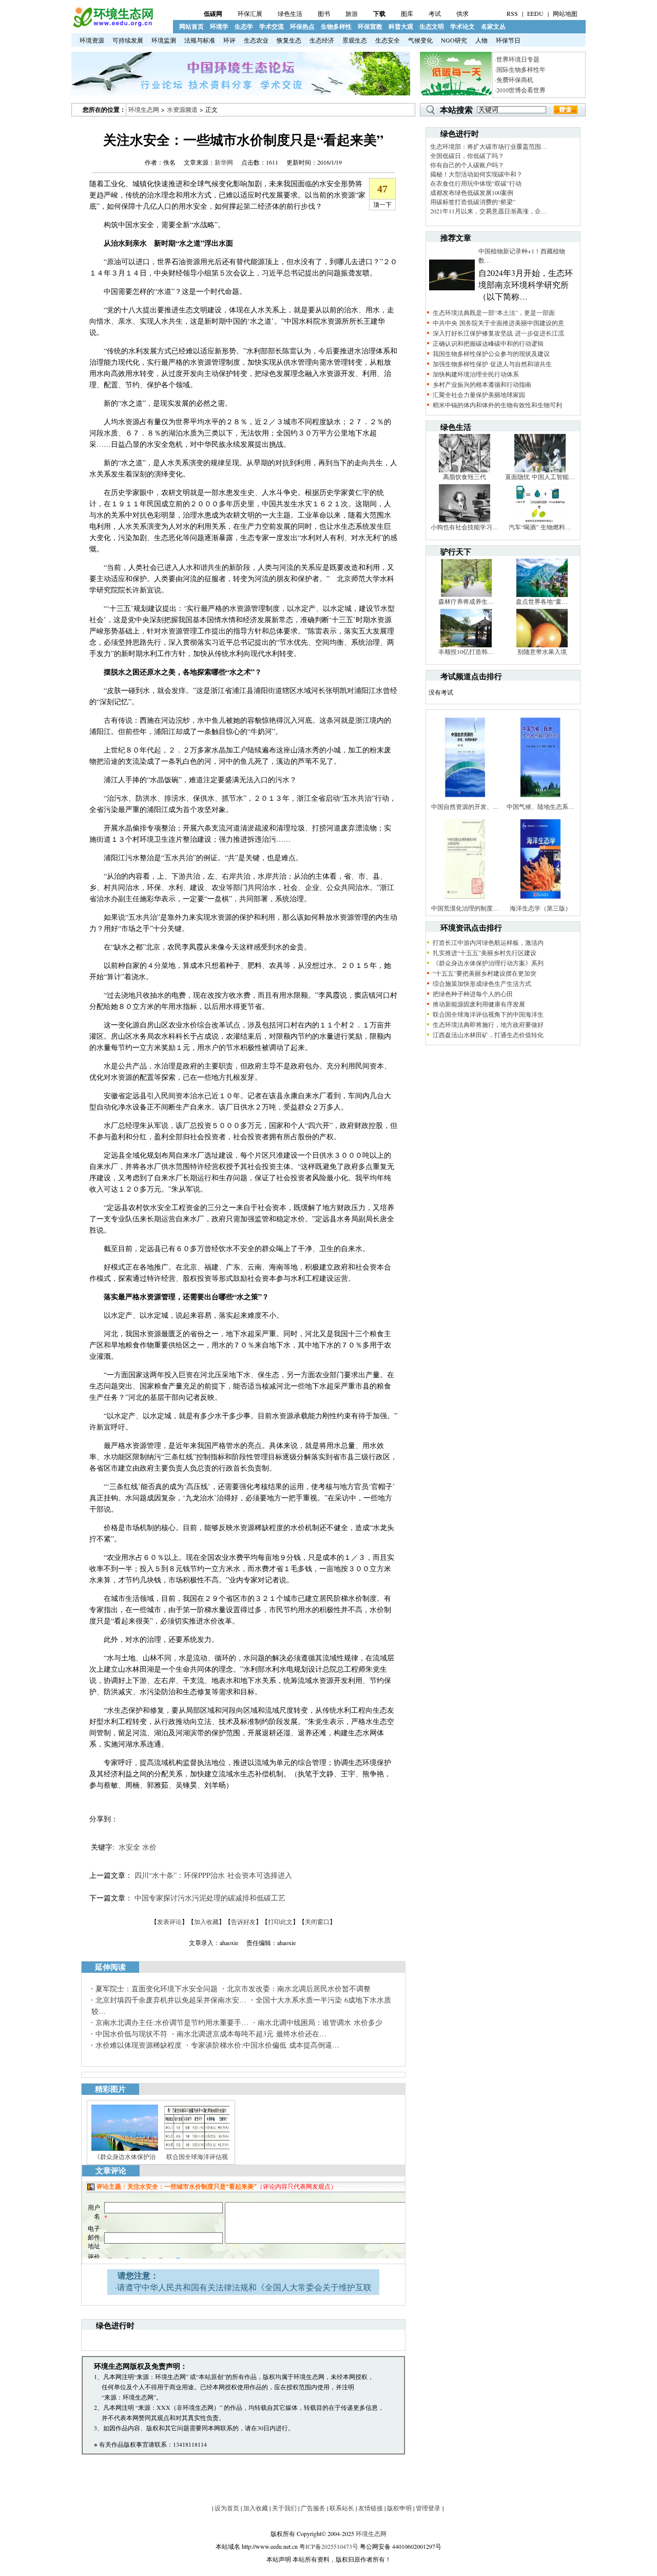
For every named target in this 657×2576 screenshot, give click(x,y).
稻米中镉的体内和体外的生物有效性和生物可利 (497, 405)
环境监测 (164, 40)
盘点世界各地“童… (542, 601)
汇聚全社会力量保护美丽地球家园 (479, 394)
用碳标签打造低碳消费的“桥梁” (473, 202)
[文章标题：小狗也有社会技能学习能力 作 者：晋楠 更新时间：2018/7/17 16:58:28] (465, 520)
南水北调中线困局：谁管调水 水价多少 (320, 2022)
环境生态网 (144, 109)
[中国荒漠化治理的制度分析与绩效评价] (465, 901)
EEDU (535, 13)
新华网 (224, 162)
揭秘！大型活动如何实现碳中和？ (476, 174)
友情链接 (371, 2508)
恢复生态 (289, 40)
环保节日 (508, 40)
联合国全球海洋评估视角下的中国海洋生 (488, 1014)
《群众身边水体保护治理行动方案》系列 (488, 963)
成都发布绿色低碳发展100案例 (472, 192)
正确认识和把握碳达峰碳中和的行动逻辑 (488, 343)
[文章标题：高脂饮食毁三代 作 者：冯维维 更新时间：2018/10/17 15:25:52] (465, 470)
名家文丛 (493, 26)
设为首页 (227, 2508)
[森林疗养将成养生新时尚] (466, 595)
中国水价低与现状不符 (131, 2034)
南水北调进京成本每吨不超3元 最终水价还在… (252, 2034)
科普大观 (401, 26)
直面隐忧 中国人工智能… (540, 477)
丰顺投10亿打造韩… (466, 651)
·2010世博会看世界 (520, 90)
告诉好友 (243, 1921)
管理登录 (428, 2508)
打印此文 (280, 1921)
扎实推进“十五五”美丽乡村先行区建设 (485, 953)
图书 (324, 13)
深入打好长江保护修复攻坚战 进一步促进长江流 (498, 333)
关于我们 (284, 2508)
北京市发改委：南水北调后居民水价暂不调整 (299, 1988)
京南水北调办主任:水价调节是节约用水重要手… (172, 2022)
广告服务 (313, 2508)
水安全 (129, 1847)
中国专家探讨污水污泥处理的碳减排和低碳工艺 (210, 1898)
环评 (229, 40)
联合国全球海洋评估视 (197, 2156)
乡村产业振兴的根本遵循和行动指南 (482, 384)
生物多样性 (336, 26)
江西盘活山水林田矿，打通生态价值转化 (488, 1035)
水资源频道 (182, 109)
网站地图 (565, 13)
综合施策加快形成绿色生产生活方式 (482, 983)
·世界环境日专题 (517, 59)
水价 (149, 1847)
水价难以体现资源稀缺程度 (139, 2045)
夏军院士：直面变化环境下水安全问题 (157, 1988)
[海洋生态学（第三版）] (540, 901)
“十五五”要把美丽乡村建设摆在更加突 (485, 973)
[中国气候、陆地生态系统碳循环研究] (540, 800)
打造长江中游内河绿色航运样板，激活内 (488, 942)
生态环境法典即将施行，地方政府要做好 (488, 1024)
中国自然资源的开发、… (465, 806)
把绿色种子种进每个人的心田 (473, 994)
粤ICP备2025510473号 (329, 2546)
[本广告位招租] (241, 93)
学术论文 (462, 26)
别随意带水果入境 (542, 651)
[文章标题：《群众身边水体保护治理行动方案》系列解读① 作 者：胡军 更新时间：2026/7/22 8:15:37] (125, 2150)
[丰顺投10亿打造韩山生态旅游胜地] (466, 645)
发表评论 (169, 1921)
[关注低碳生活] (456, 93)
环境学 (219, 26)
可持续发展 (128, 40)
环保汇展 (250, 13)
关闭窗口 (317, 1921)
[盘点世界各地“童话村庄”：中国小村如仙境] (542, 595)
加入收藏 (206, 1921)
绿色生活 (290, 13)
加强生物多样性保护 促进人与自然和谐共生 (492, 364)
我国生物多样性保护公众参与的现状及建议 (491, 353)
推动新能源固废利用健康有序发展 (479, 1004)
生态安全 (388, 40)
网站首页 (191, 26)
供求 (462, 13)
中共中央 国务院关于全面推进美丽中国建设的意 (498, 323)
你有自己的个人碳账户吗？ (467, 165)
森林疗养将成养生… (466, 601)
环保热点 (302, 26)
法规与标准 (200, 40)
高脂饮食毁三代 (465, 477)
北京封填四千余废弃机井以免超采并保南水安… (171, 2000)
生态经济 (322, 40)
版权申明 (399, 2508)
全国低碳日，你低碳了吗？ (467, 155)
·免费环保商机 (514, 80)
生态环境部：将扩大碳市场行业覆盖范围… (489, 146)
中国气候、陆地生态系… (540, 806)
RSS (512, 13)
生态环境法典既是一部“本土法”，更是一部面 (494, 312)
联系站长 (342, 2508)
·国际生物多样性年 (520, 69)
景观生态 (355, 40)
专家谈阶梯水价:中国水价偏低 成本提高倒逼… (265, 2045)
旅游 (352, 13)
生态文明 (432, 26)
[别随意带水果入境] (542, 645)
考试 (435, 13)
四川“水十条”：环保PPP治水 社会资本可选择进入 (213, 1875)
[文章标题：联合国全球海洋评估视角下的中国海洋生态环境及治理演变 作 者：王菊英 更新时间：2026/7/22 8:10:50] (197, 2150)
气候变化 (420, 40)
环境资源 (92, 40)
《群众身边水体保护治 (125, 2156)
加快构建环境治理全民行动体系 (476, 374)
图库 (407, 13)
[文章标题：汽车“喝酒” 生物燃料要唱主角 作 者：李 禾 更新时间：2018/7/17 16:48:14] (540, 520)
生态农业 (256, 40)
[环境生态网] (112, 25)
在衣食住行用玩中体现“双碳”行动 (476, 183)
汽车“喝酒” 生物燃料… (540, 527)
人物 (481, 40)
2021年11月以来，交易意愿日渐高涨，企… (489, 211)
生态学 (244, 26)
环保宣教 (370, 26)
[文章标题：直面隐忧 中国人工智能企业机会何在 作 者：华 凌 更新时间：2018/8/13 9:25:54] (540, 470)
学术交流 (272, 26)
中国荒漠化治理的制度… (465, 908)
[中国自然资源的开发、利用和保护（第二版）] (465, 800)
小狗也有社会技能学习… (465, 527)
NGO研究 (454, 40)
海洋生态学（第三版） (540, 908)
